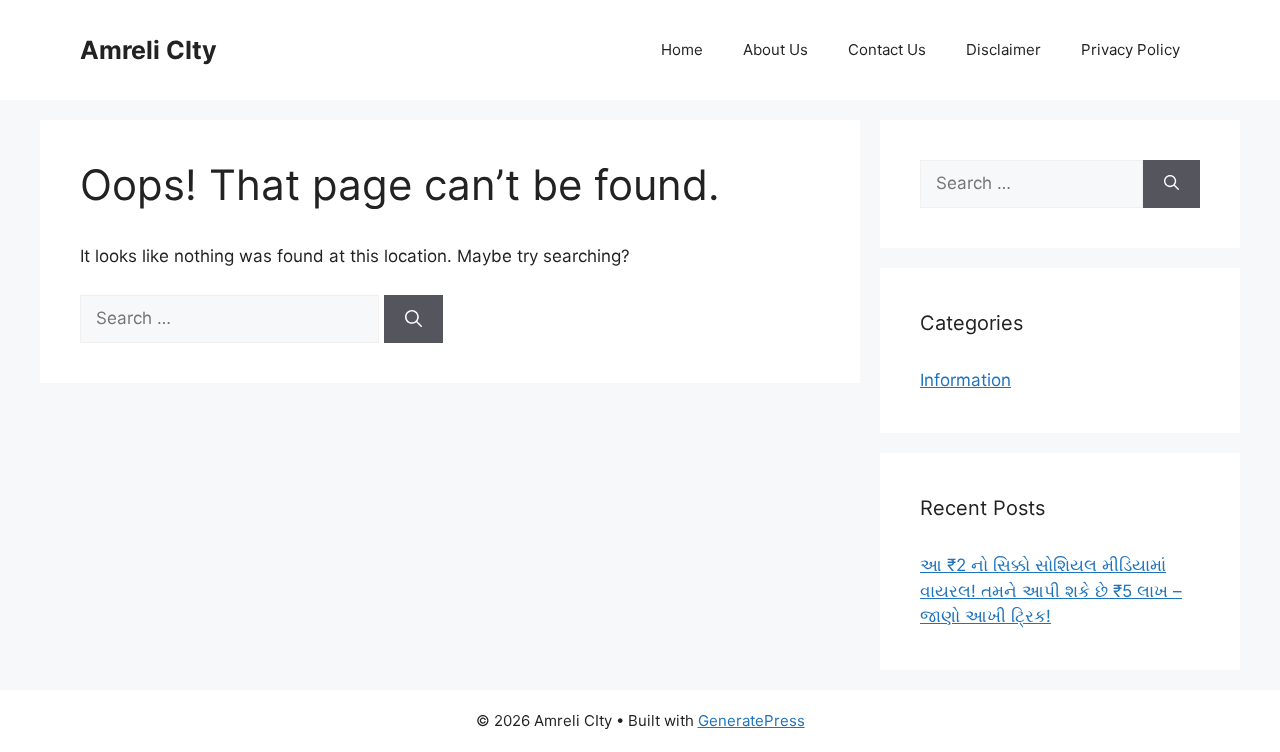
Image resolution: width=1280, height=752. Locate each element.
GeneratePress (751, 720)
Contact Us (887, 49)
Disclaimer (1003, 49)
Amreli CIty (148, 50)
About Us (775, 49)
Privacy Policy (1130, 49)
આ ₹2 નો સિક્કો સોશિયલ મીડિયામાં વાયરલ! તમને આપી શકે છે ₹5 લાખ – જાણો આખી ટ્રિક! (1051, 590)
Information (965, 380)
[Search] (413, 319)
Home (682, 49)
